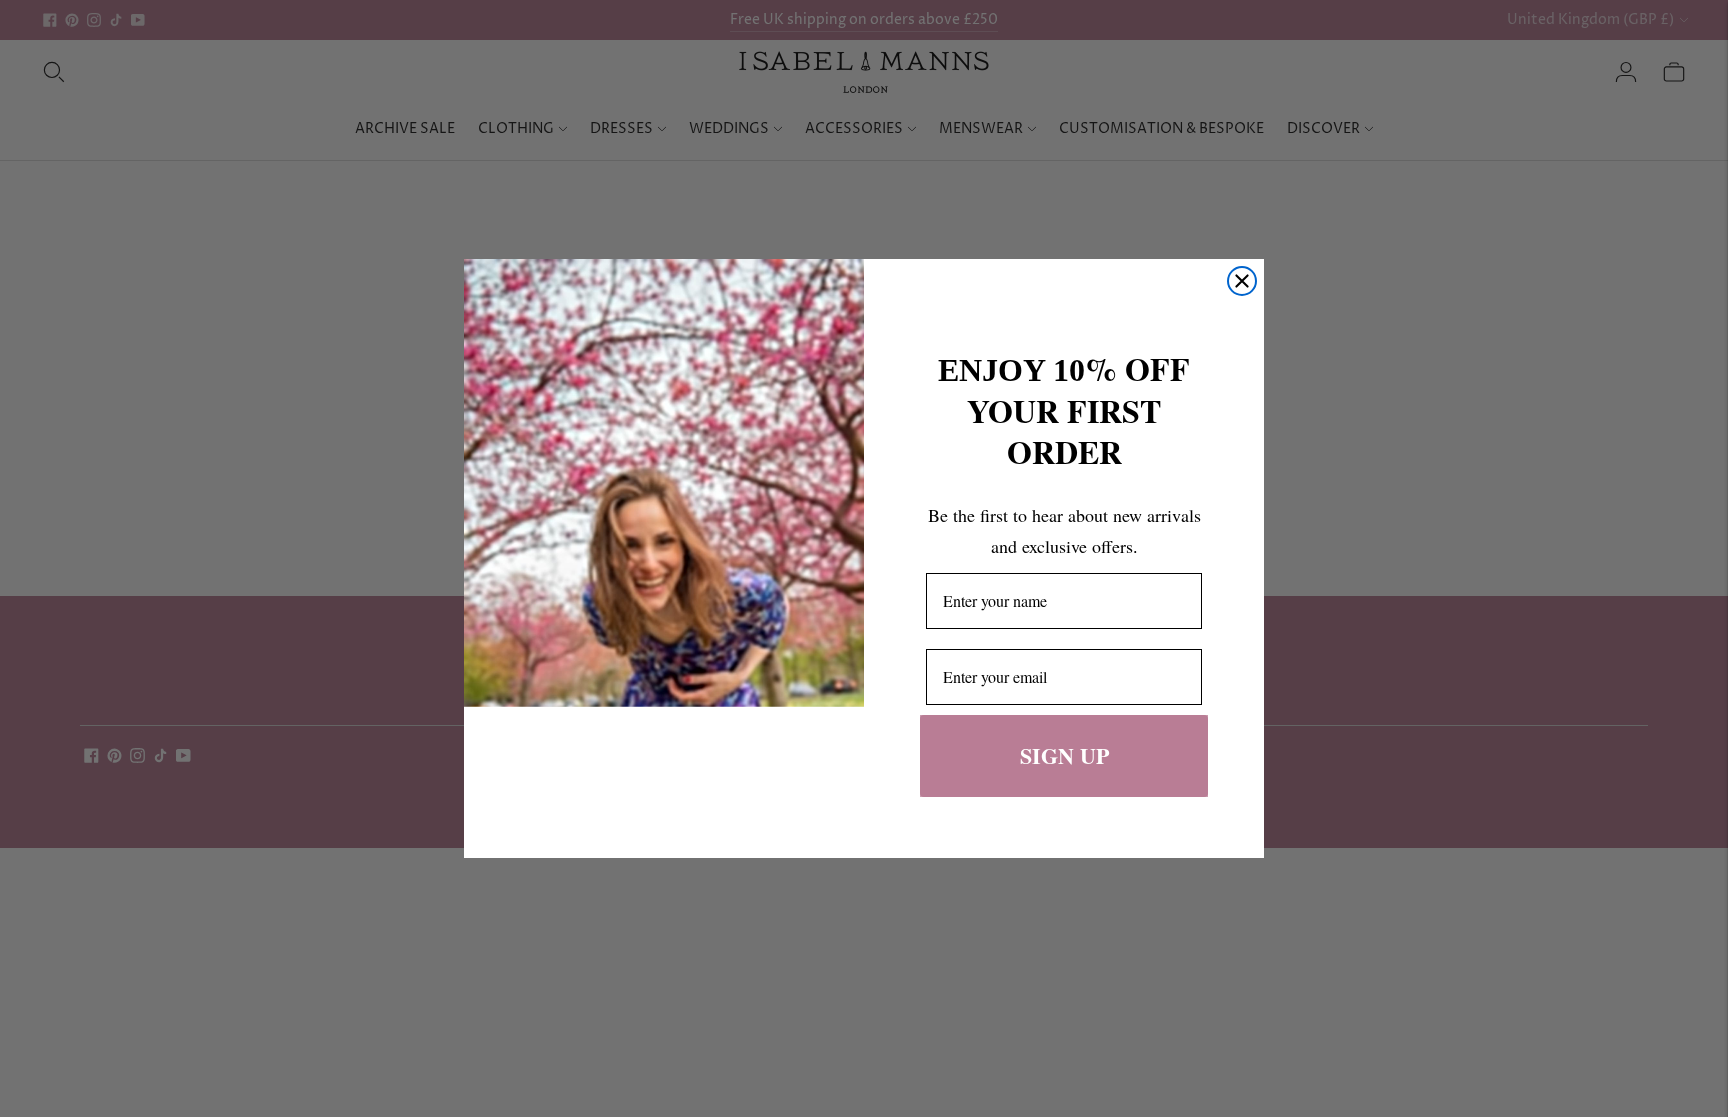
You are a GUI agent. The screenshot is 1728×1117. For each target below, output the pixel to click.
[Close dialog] (1242, 281)
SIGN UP (1064, 755)
